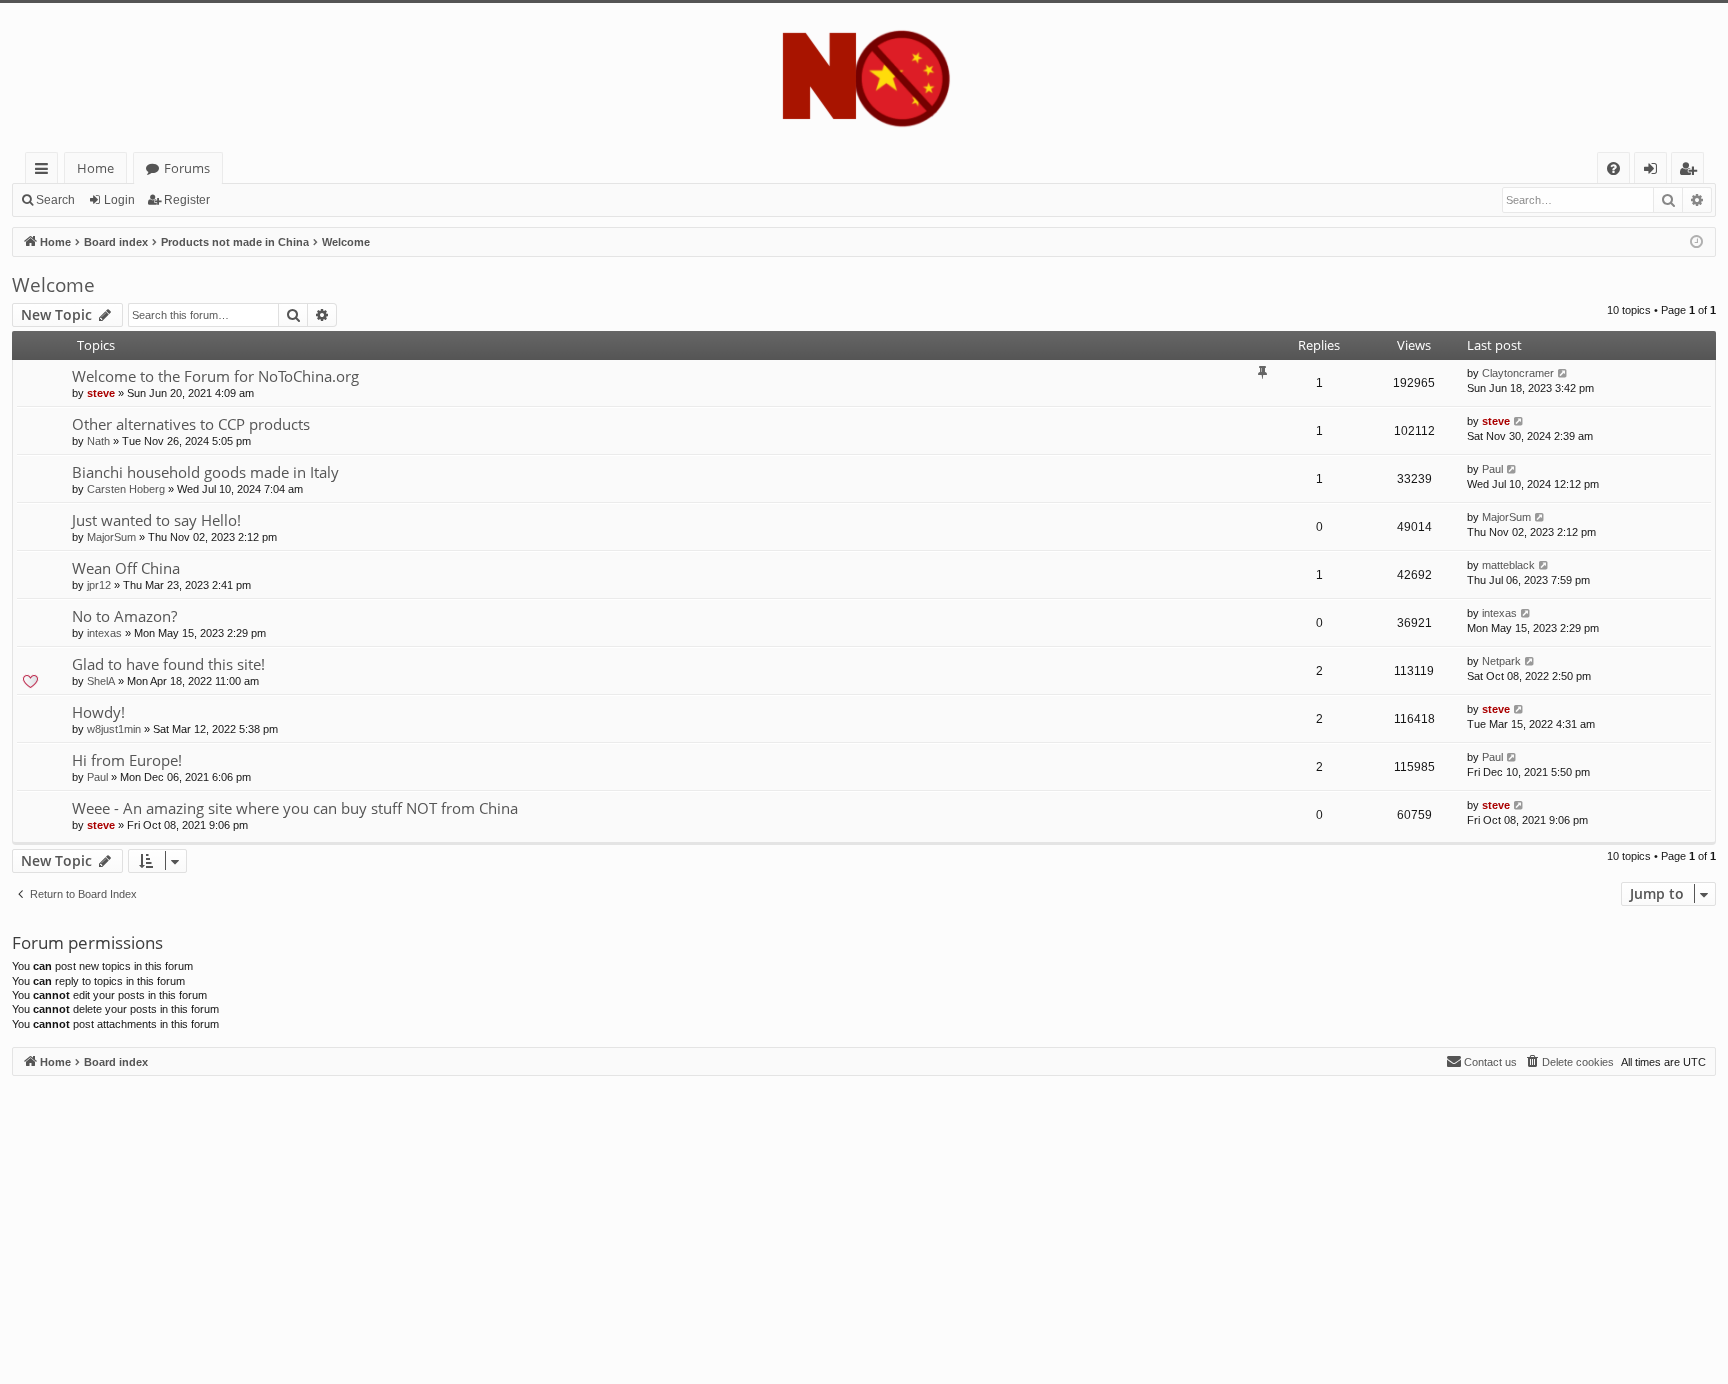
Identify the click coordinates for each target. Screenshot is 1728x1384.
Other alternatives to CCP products (191, 424)
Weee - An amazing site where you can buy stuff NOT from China (295, 808)
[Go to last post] (1563, 373)
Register (187, 200)
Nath (98, 441)
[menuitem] (1613, 168)
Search (55, 200)
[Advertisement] (612, 1216)
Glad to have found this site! (168, 664)
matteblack (1508, 565)
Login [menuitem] (1654, 171)
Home (95, 168)
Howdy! (98, 712)
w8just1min (114, 729)
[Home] (864, 77)
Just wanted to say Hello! (156, 520)
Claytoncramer (1518, 373)
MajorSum (111, 537)
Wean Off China (126, 568)
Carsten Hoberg (126, 489)
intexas (104, 633)
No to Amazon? (124, 616)
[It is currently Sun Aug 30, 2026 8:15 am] (1696, 242)
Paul (1492, 469)
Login (119, 200)
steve (101, 393)
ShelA (101, 681)
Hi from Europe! (127, 760)
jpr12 (99, 585)
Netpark (1501, 661)
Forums (187, 168)
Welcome (53, 285)
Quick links (45, 171)
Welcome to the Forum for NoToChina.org (215, 376)
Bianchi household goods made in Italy (205, 472)
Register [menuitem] (1692, 171)
